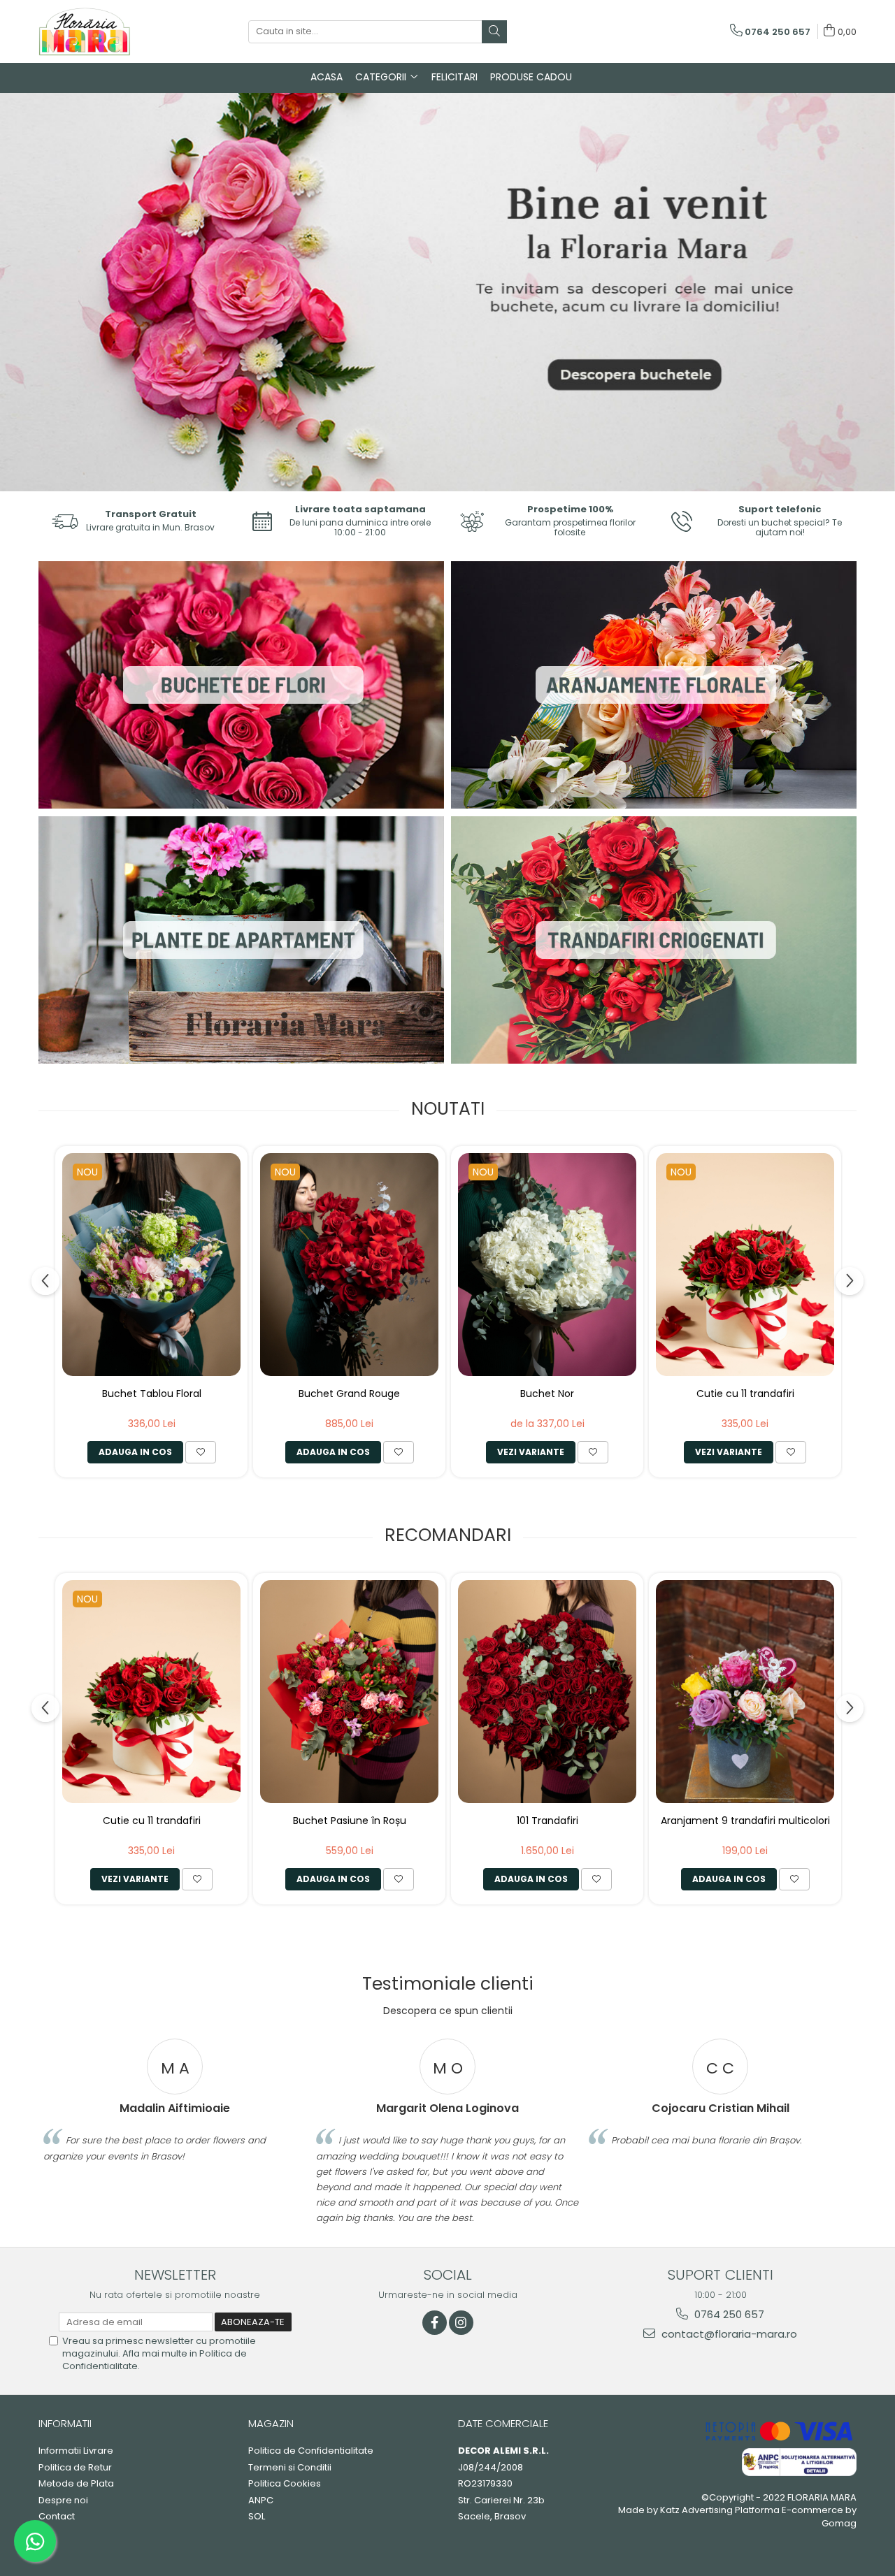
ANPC (261, 2501)
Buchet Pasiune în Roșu (350, 1821)
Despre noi (63, 2501)
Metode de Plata (76, 2484)
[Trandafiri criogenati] (654, 940)
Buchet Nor (547, 1394)
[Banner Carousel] (447, 292)
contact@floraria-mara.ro (728, 2334)
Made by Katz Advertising (675, 2510)
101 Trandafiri (547, 1821)
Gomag (839, 2523)
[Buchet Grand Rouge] (349, 1265)
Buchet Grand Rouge (349, 1394)
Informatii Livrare (76, 2451)
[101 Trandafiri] (547, 1692)
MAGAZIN (271, 2423)
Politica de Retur (75, 2468)
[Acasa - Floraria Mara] (108, 31)
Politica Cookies (285, 2484)
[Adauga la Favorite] (201, 1452)
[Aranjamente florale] (654, 685)
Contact (57, 2517)
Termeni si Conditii (290, 2468)
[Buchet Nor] (547, 1265)
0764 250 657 (728, 2314)
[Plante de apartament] (241, 940)
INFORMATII (65, 2423)
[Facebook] (435, 2323)
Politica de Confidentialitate (311, 2451)
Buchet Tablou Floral (152, 1394)
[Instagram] (461, 2323)
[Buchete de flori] (241, 685)
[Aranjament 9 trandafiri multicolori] (745, 1692)
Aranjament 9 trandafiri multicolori (745, 1821)
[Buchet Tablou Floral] (151, 1265)
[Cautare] (494, 32)
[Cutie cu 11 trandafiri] (745, 1265)
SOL (257, 2517)
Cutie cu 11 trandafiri (745, 1394)
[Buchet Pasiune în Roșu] (349, 1692)
